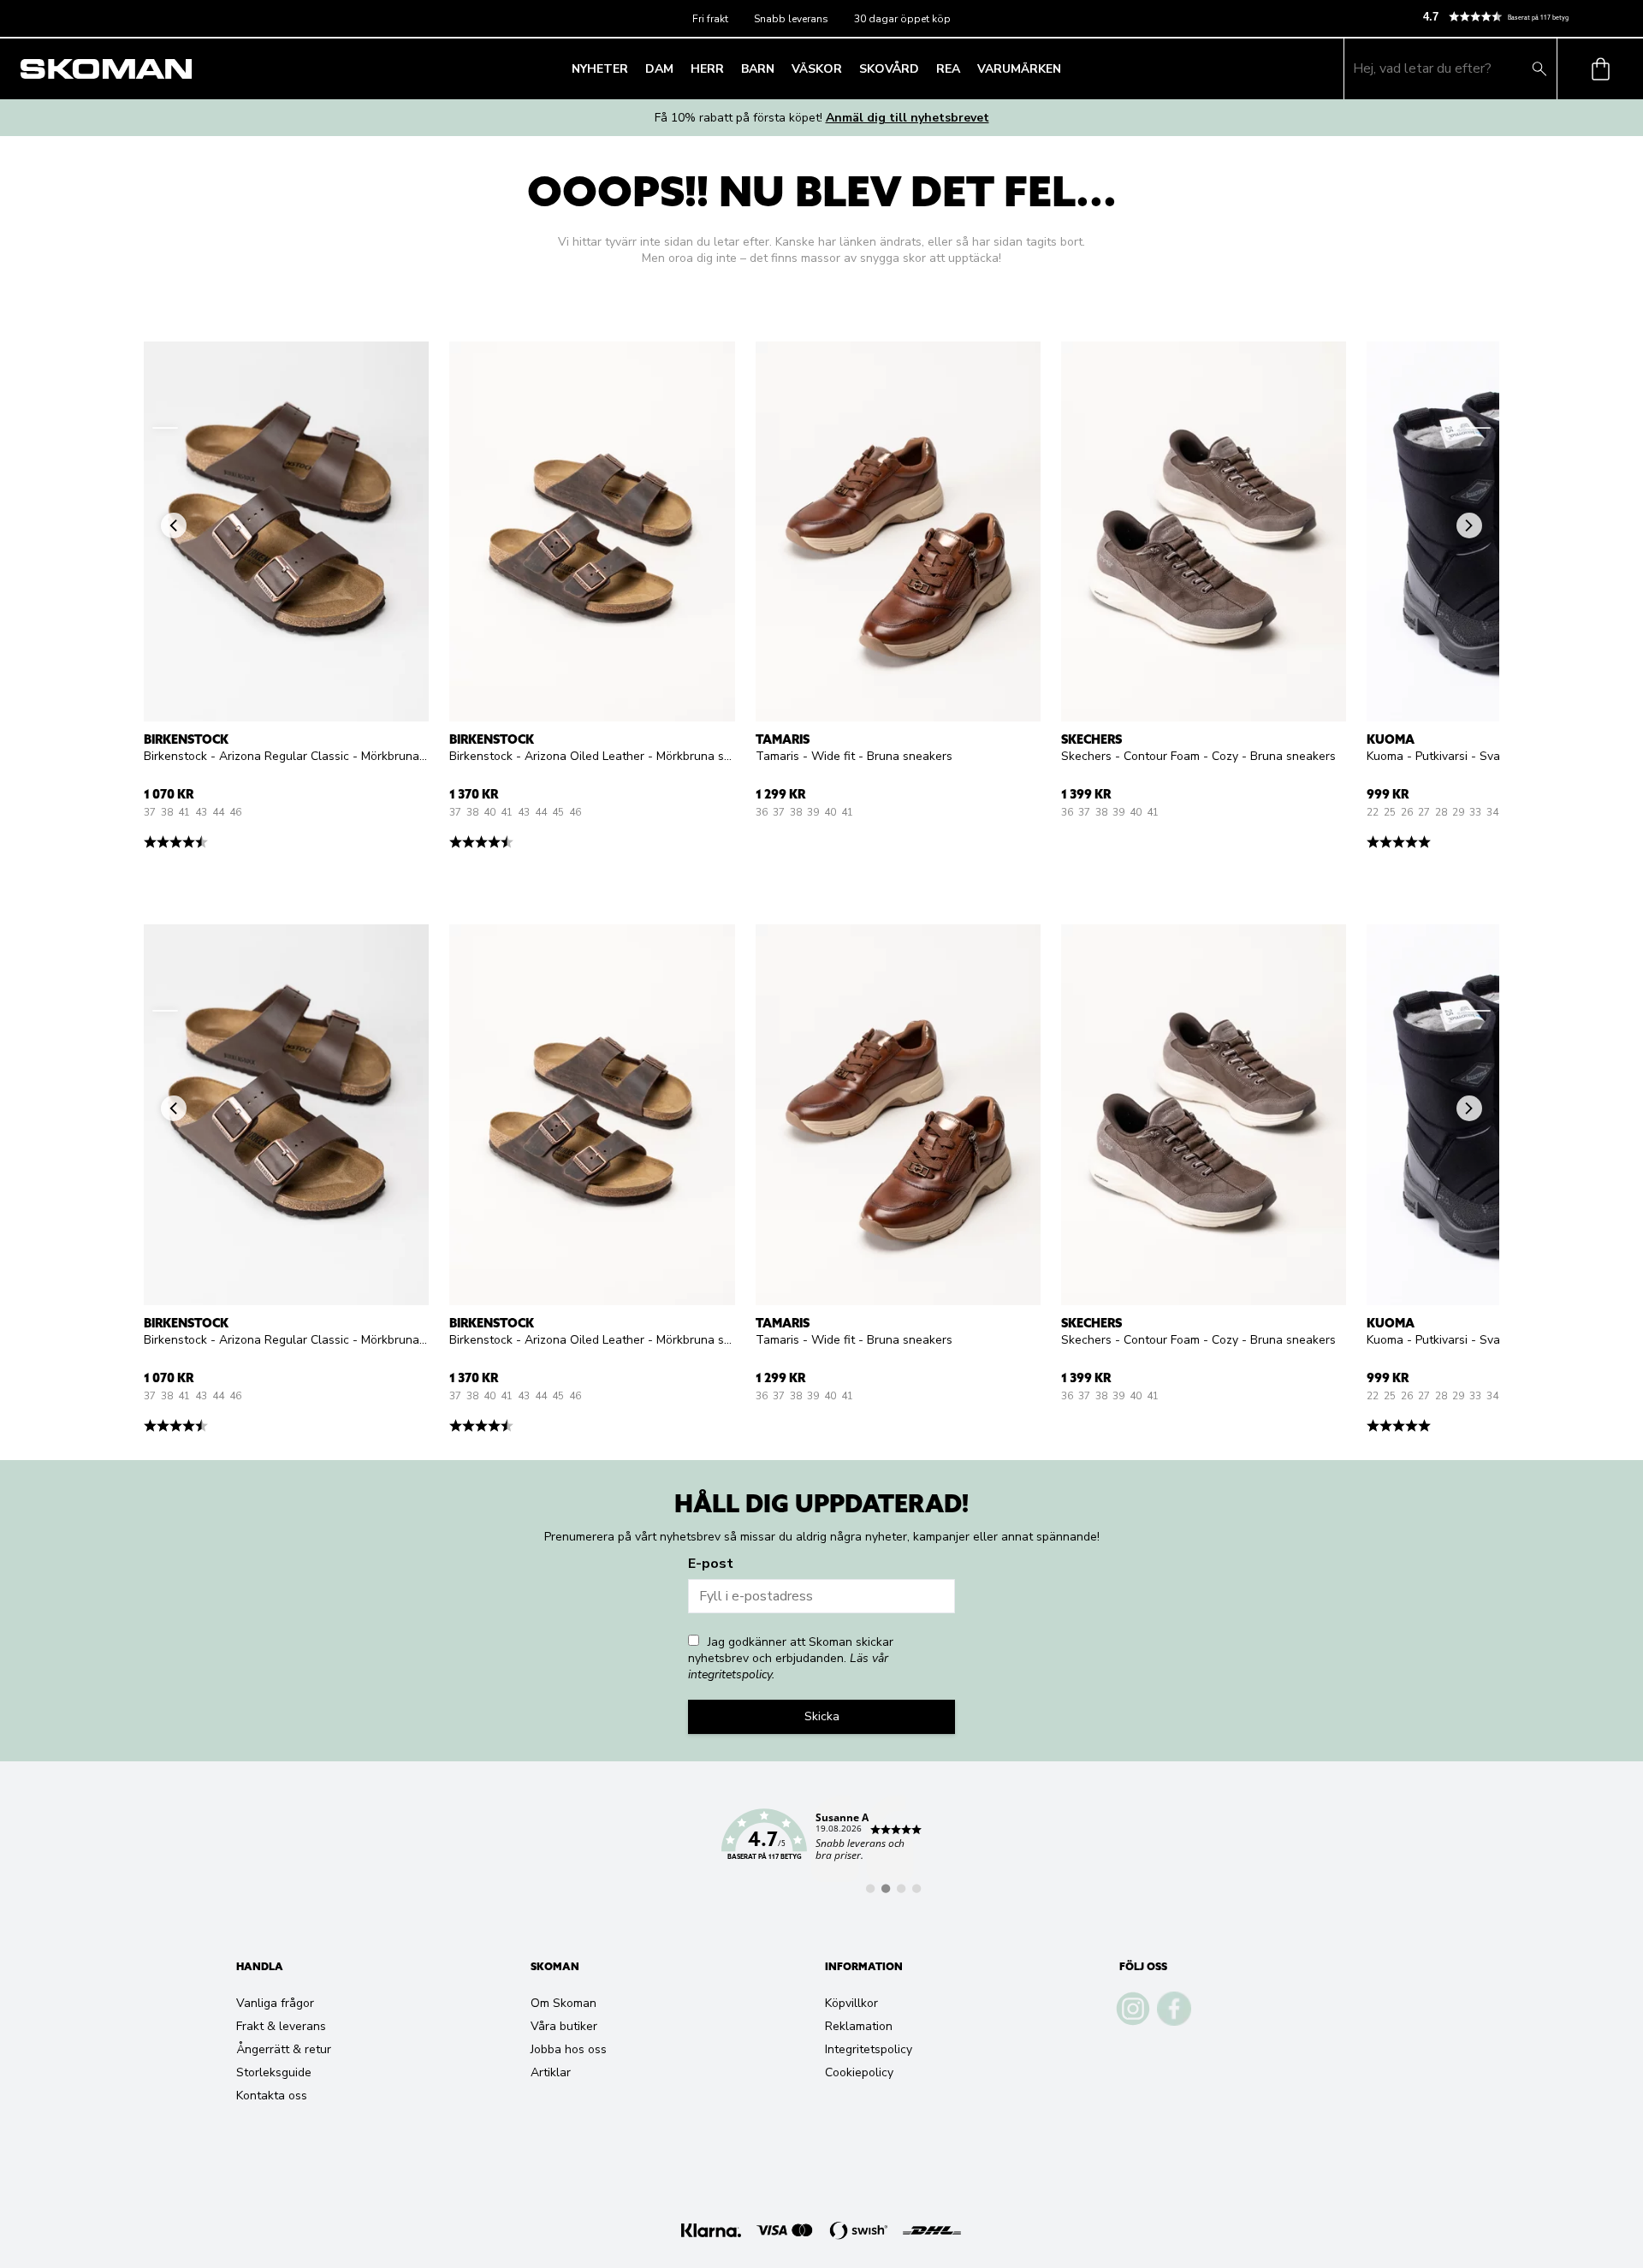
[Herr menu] (729, 68)
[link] (821, 1844)
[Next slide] (1478, 428)
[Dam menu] (679, 68)
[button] (1526, 17)
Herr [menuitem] (707, 69)
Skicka (822, 1716)
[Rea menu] (965, 68)
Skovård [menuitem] (889, 69)
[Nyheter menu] (633, 68)
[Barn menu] (780, 68)
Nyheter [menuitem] (600, 69)
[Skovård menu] (924, 68)
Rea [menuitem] (948, 69)
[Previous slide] (165, 428)
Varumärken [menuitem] (1019, 69)
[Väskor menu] (847, 68)
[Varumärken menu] (1066, 68)
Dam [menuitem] (659, 69)
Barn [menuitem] (758, 69)
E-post (711, 1564)
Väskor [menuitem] (817, 69)
